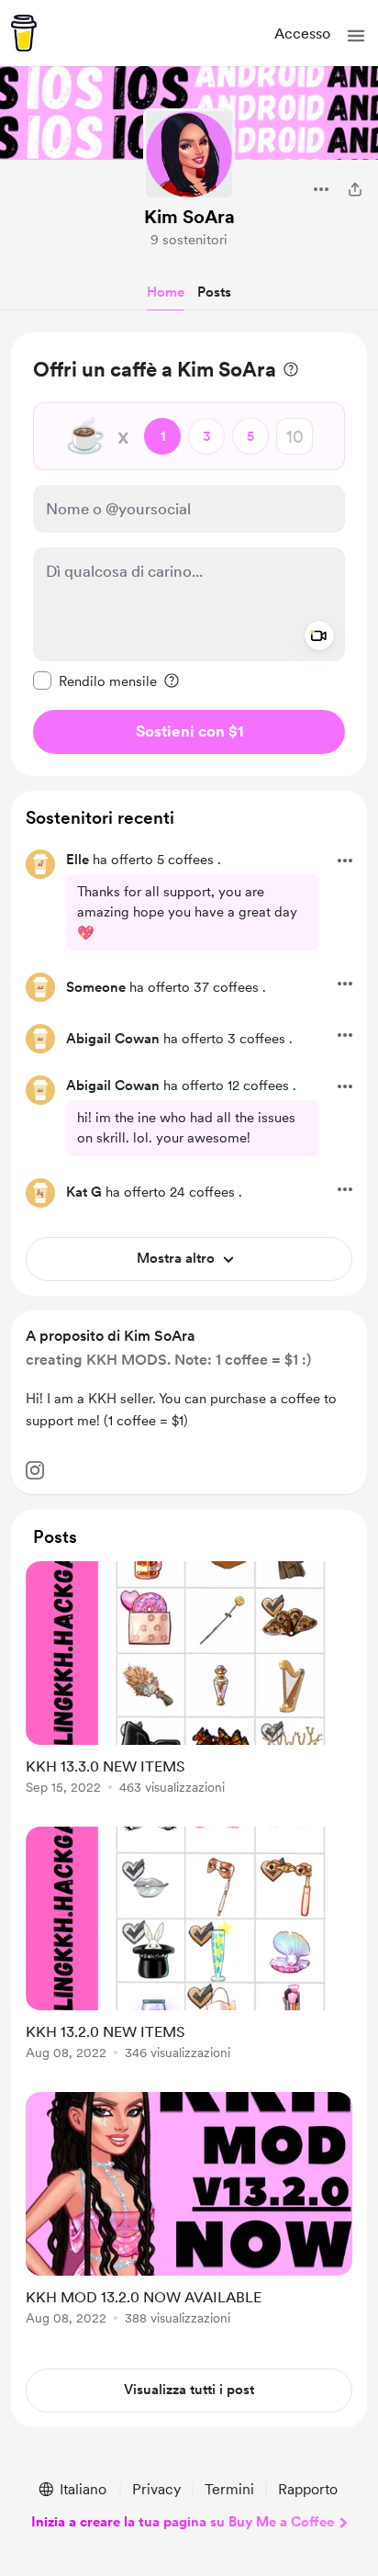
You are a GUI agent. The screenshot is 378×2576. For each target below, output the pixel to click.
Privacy (156, 2489)
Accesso (302, 34)
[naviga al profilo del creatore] (189, 154)
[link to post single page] (189, 1681)
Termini (229, 2489)
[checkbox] (95, 681)
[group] (189, 1688)
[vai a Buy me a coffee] (24, 33)
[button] (356, 36)
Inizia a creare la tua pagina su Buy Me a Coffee (183, 2522)
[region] (189, 554)
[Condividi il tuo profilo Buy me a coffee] (355, 189)
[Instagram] (35, 1470)
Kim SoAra (189, 217)
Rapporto (308, 2489)
